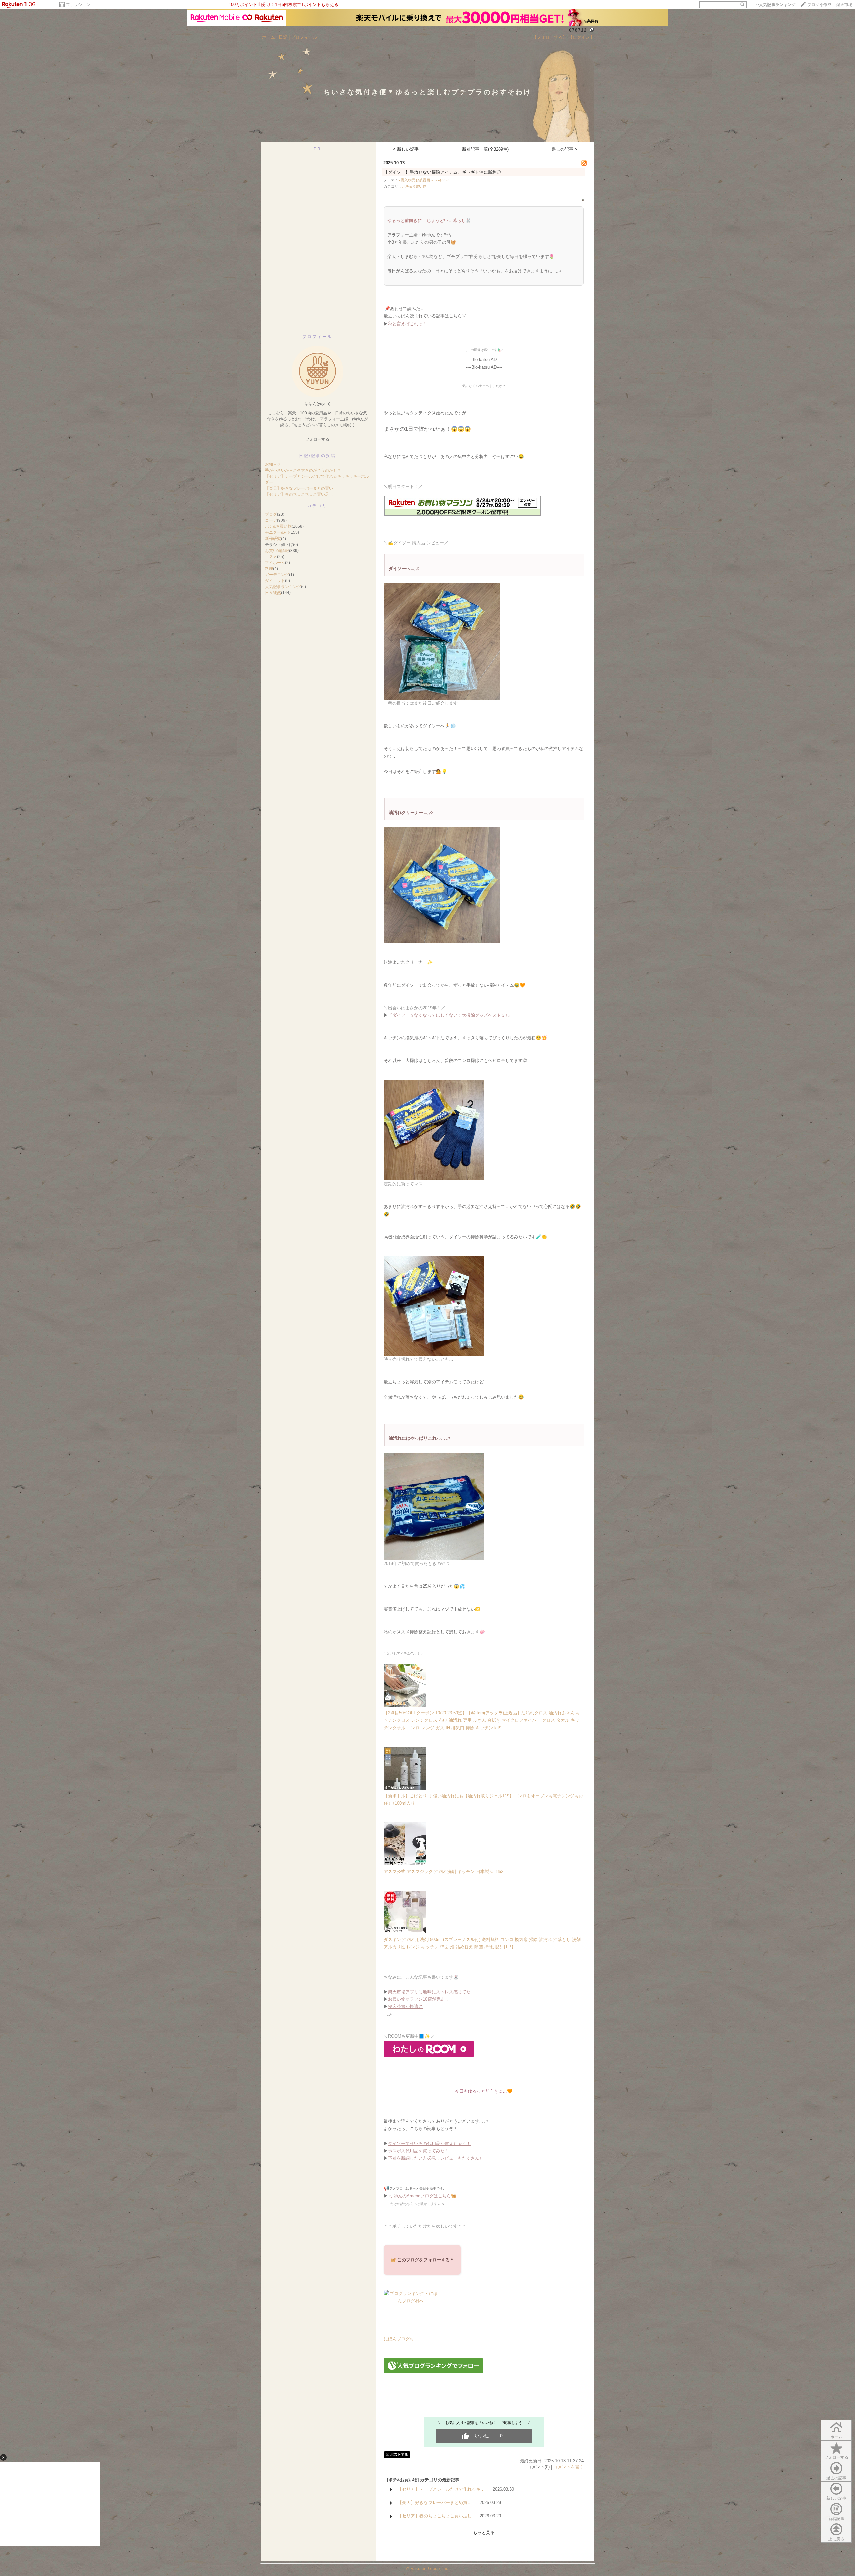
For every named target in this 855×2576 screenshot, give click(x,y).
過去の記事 (836, 2478)
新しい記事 (836, 2498)
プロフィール (304, 37)
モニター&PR (277, 532)
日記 (283, 37)
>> (775, 5)
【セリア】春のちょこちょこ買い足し (299, 494)
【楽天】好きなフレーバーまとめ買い (299, 488)
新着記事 (836, 2519)
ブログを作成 (819, 5)
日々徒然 (273, 593)
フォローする (836, 2457)
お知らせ (273, 464)
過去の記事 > (565, 149)
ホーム (268, 37)
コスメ (271, 557)
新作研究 (273, 539)
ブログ (271, 514)
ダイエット (275, 581)
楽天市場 (844, 5)
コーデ (271, 520)
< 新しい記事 (406, 149)
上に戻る (836, 2539)
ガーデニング (277, 575)
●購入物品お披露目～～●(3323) (424, 180)
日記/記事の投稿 (317, 456)
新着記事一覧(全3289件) (485, 149)
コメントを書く (569, 2467)
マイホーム (275, 563)
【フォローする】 (550, 37)
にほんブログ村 (399, 2339)
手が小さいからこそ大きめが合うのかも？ (303, 470)
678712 (578, 30)
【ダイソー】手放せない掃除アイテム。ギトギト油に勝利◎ (442, 172)
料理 (269, 569)
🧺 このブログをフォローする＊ (422, 2260)
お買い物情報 (277, 551)
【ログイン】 (581, 37)
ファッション (78, 5)
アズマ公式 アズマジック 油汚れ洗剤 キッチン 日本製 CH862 (444, 1871)
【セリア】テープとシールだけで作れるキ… (441, 2489)
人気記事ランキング (283, 587)
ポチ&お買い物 (278, 526)
